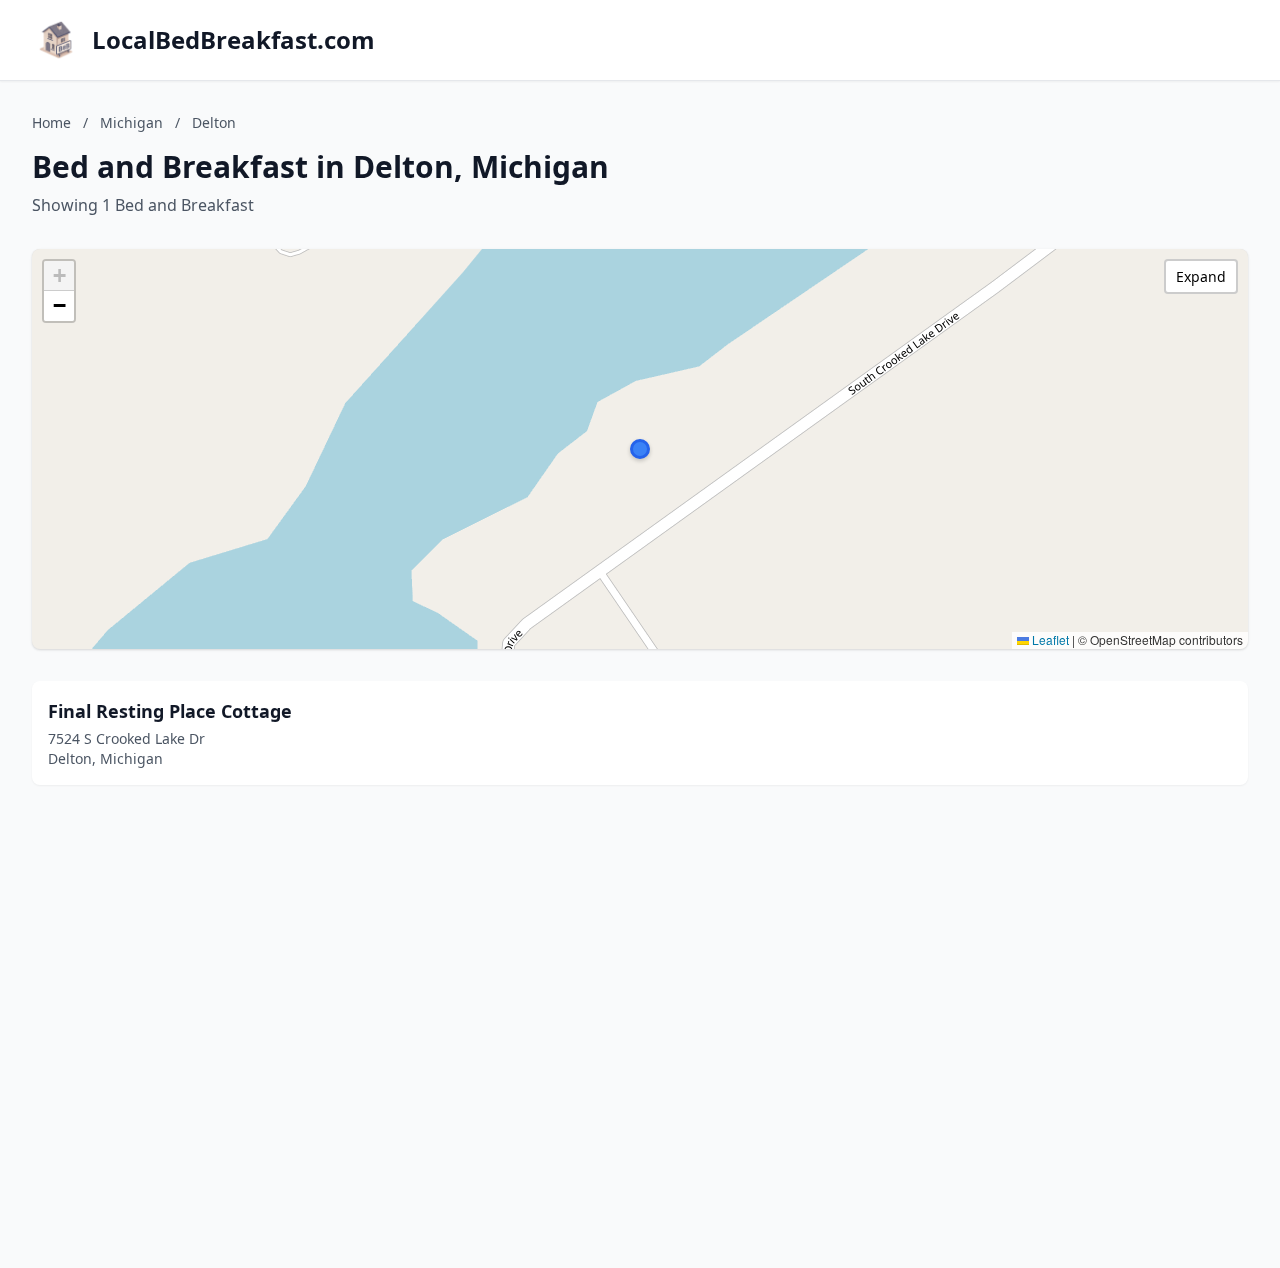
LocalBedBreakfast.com (233, 40)
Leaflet (1049, 639)
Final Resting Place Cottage (170, 711)
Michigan (131, 122)
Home (51, 122)
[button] (640, 449)
